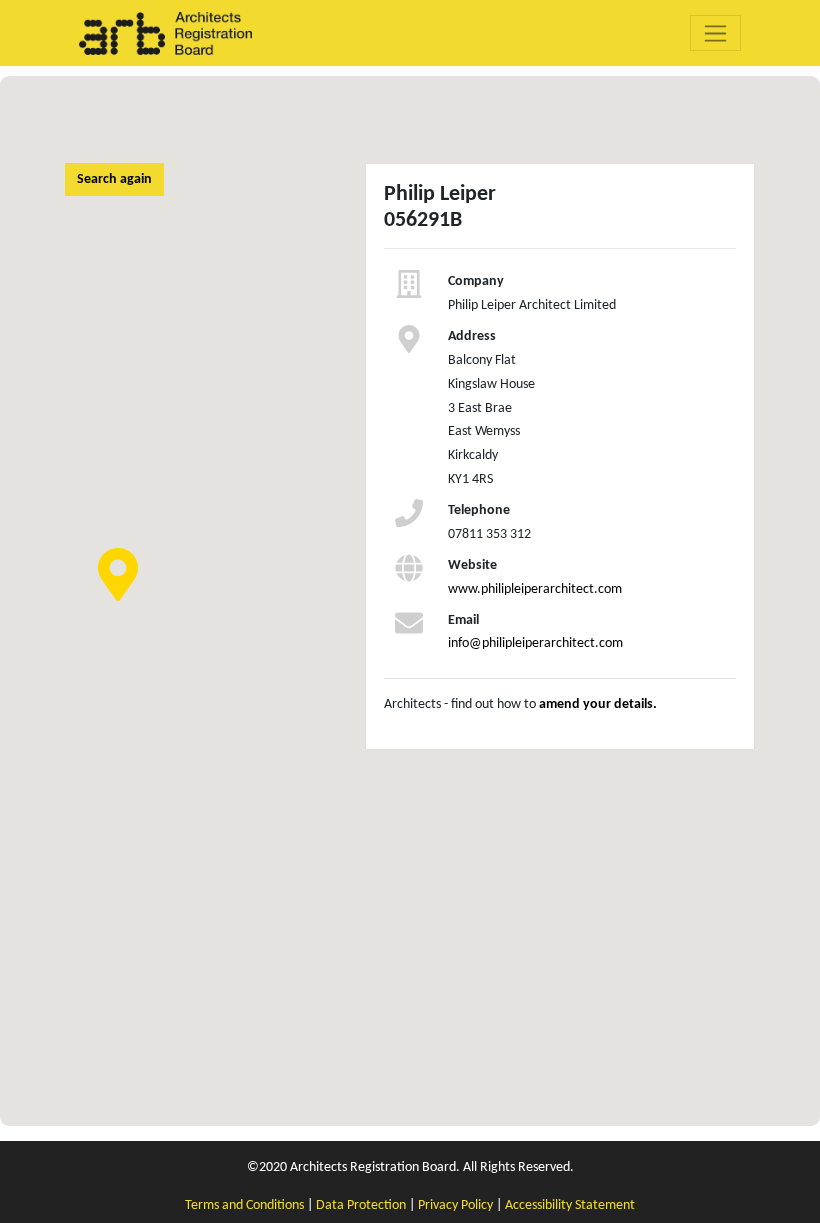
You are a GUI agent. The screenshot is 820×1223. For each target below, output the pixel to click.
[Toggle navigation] (715, 33)
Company (476, 281)
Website (472, 565)
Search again (114, 179)
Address (472, 336)
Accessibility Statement (570, 1205)
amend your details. (598, 704)
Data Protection (361, 1205)
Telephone (479, 510)
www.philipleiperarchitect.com (535, 589)
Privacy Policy (455, 1205)
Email (463, 620)
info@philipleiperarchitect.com (535, 643)
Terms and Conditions (244, 1205)
